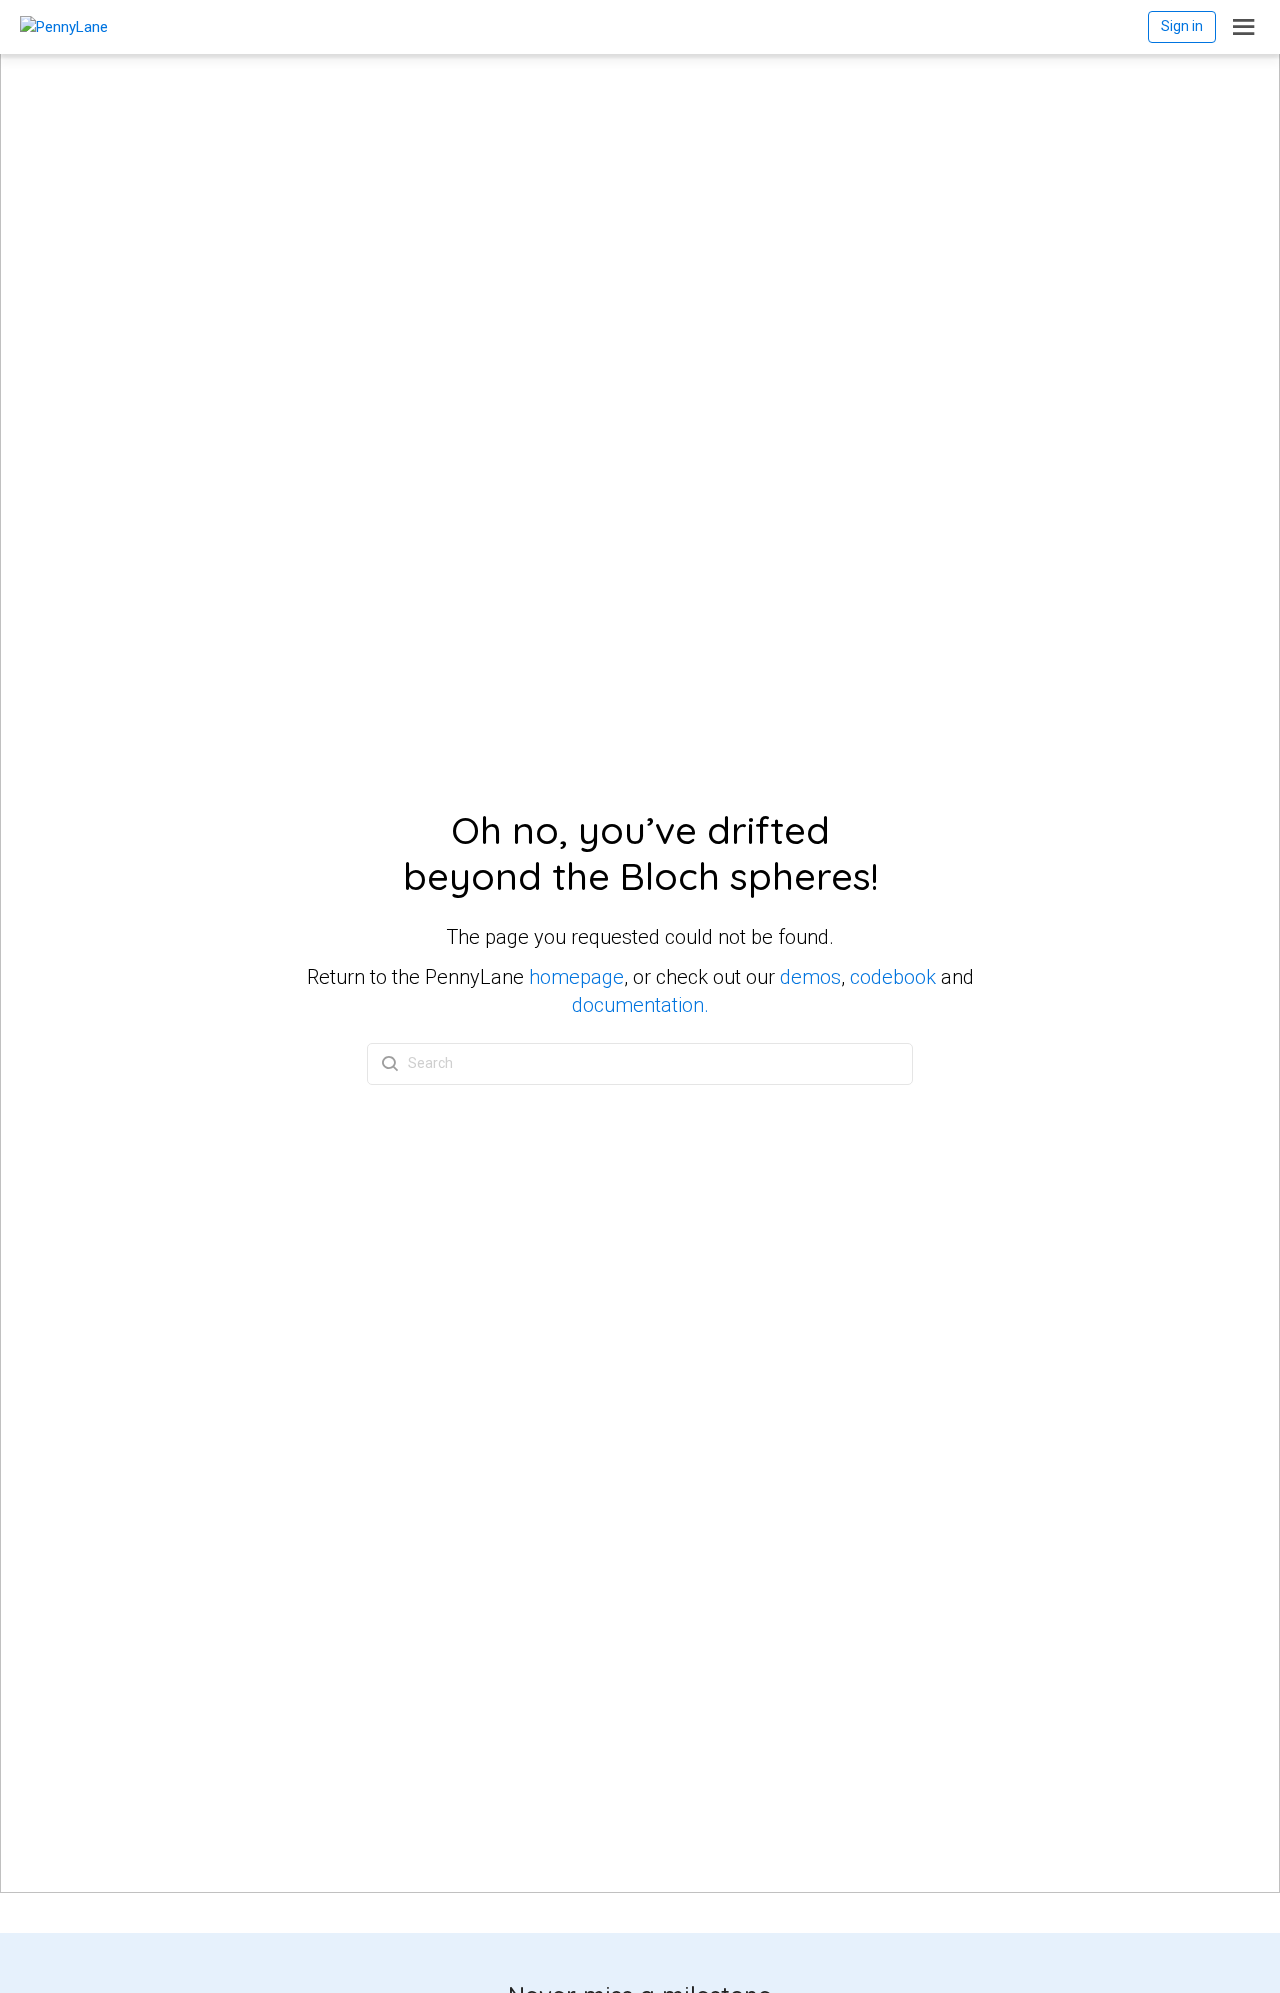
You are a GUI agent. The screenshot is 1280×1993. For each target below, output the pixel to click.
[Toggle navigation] (1244, 27)
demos (810, 977)
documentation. (640, 1005)
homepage (576, 977)
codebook (893, 977)
